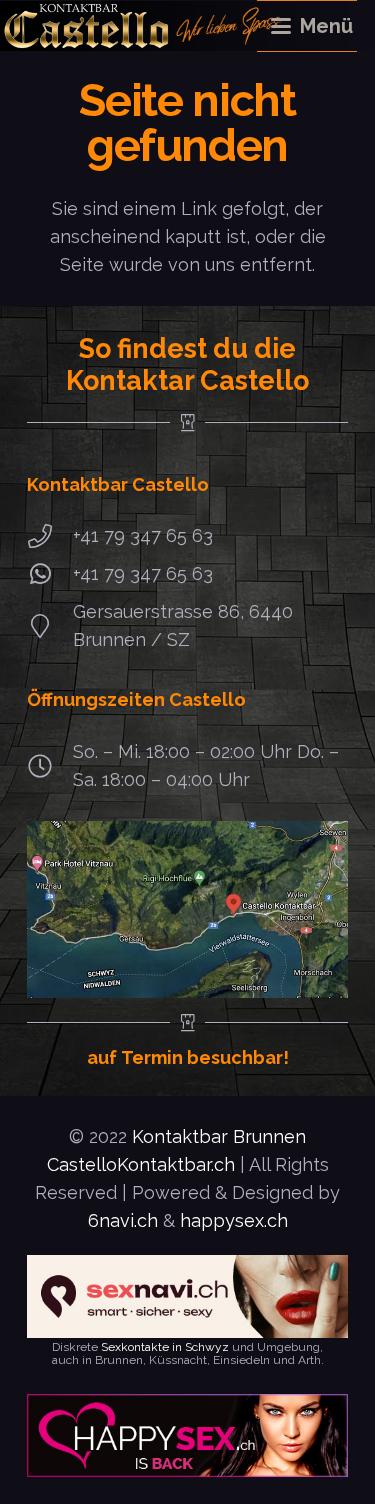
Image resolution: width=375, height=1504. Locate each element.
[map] (187, 910)
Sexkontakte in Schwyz (165, 1347)
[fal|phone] (50, 536)
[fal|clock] (50, 766)
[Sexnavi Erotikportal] (187, 1296)
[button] (314, 26)
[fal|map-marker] (50, 626)
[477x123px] (187, 1435)
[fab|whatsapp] (50, 574)
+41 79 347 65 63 (143, 535)
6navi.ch (123, 1220)
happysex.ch (234, 1220)
